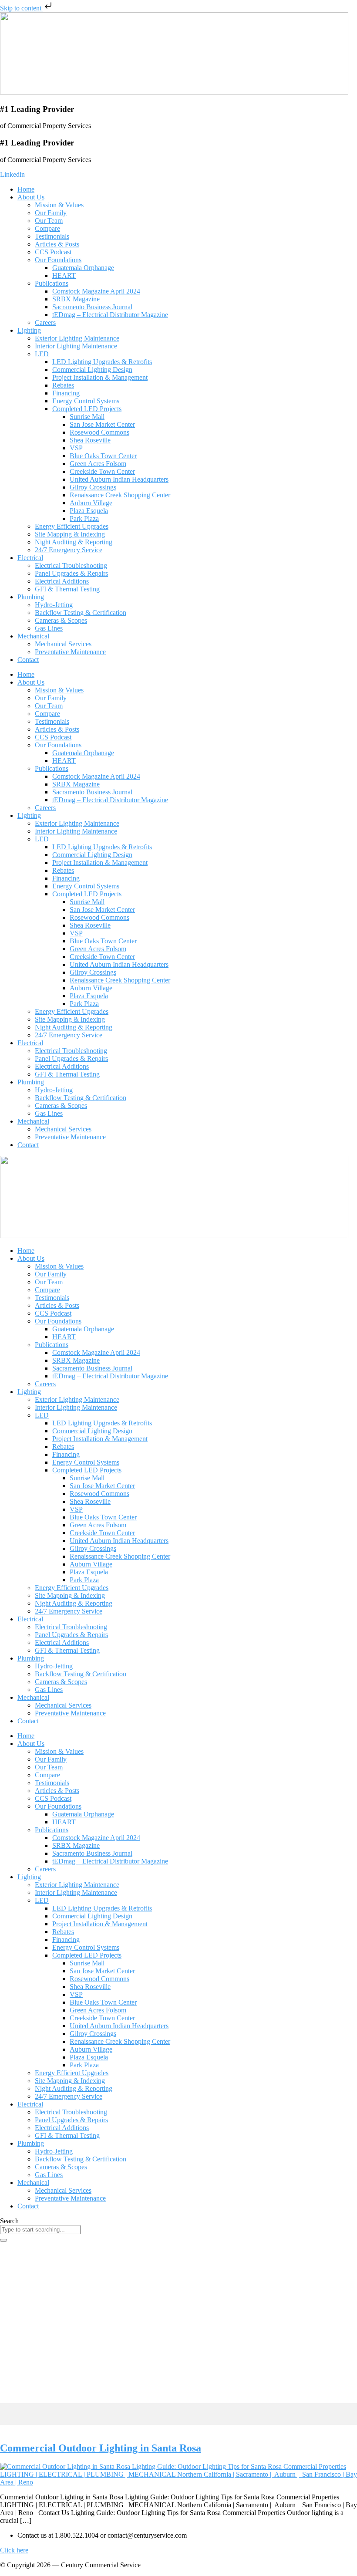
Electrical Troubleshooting (71, 566)
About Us (31, 197)
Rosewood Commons (99, 432)
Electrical (30, 558)
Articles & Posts (57, 244)
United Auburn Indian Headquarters (119, 479)
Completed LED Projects (87, 409)
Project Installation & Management (100, 377)
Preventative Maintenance (70, 652)
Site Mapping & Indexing (70, 534)
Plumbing (31, 597)
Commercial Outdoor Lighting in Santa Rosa (101, 2448)
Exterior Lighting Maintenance (77, 338)
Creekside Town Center (102, 471)
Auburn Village (91, 503)
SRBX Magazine (76, 299)
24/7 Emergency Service (69, 550)
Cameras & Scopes (61, 620)
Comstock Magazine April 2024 (96, 291)
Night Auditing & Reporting (74, 542)
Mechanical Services (63, 644)
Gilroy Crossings (93, 487)
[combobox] (40, 2230)
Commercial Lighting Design (92, 370)
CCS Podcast (53, 252)
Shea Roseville (90, 440)
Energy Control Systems (86, 401)
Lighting (29, 330)
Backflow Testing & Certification (81, 613)
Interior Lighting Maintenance (76, 346)
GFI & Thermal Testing (67, 589)
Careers (45, 322)
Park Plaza (84, 518)
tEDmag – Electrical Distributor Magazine (110, 315)
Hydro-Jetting (54, 605)
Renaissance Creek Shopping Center (120, 495)
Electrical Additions (62, 581)
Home (26, 189)
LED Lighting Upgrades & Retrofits (102, 362)
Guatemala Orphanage (83, 268)
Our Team (49, 221)
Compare (47, 228)
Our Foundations (58, 260)
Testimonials (52, 236)
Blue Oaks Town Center (103, 456)
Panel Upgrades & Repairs (71, 573)
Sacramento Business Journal (92, 307)
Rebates (63, 385)
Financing (66, 393)
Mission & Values (59, 205)
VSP (76, 448)
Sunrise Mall (87, 417)
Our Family (51, 213)
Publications (52, 283)
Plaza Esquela (89, 511)
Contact (28, 660)
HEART (64, 275)
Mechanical (33, 636)
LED (42, 354)
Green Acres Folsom (98, 464)
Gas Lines (49, 628)
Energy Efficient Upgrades (72, 526)
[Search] (3, 2240)
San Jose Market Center (102, 424)
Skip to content (22, 8)
